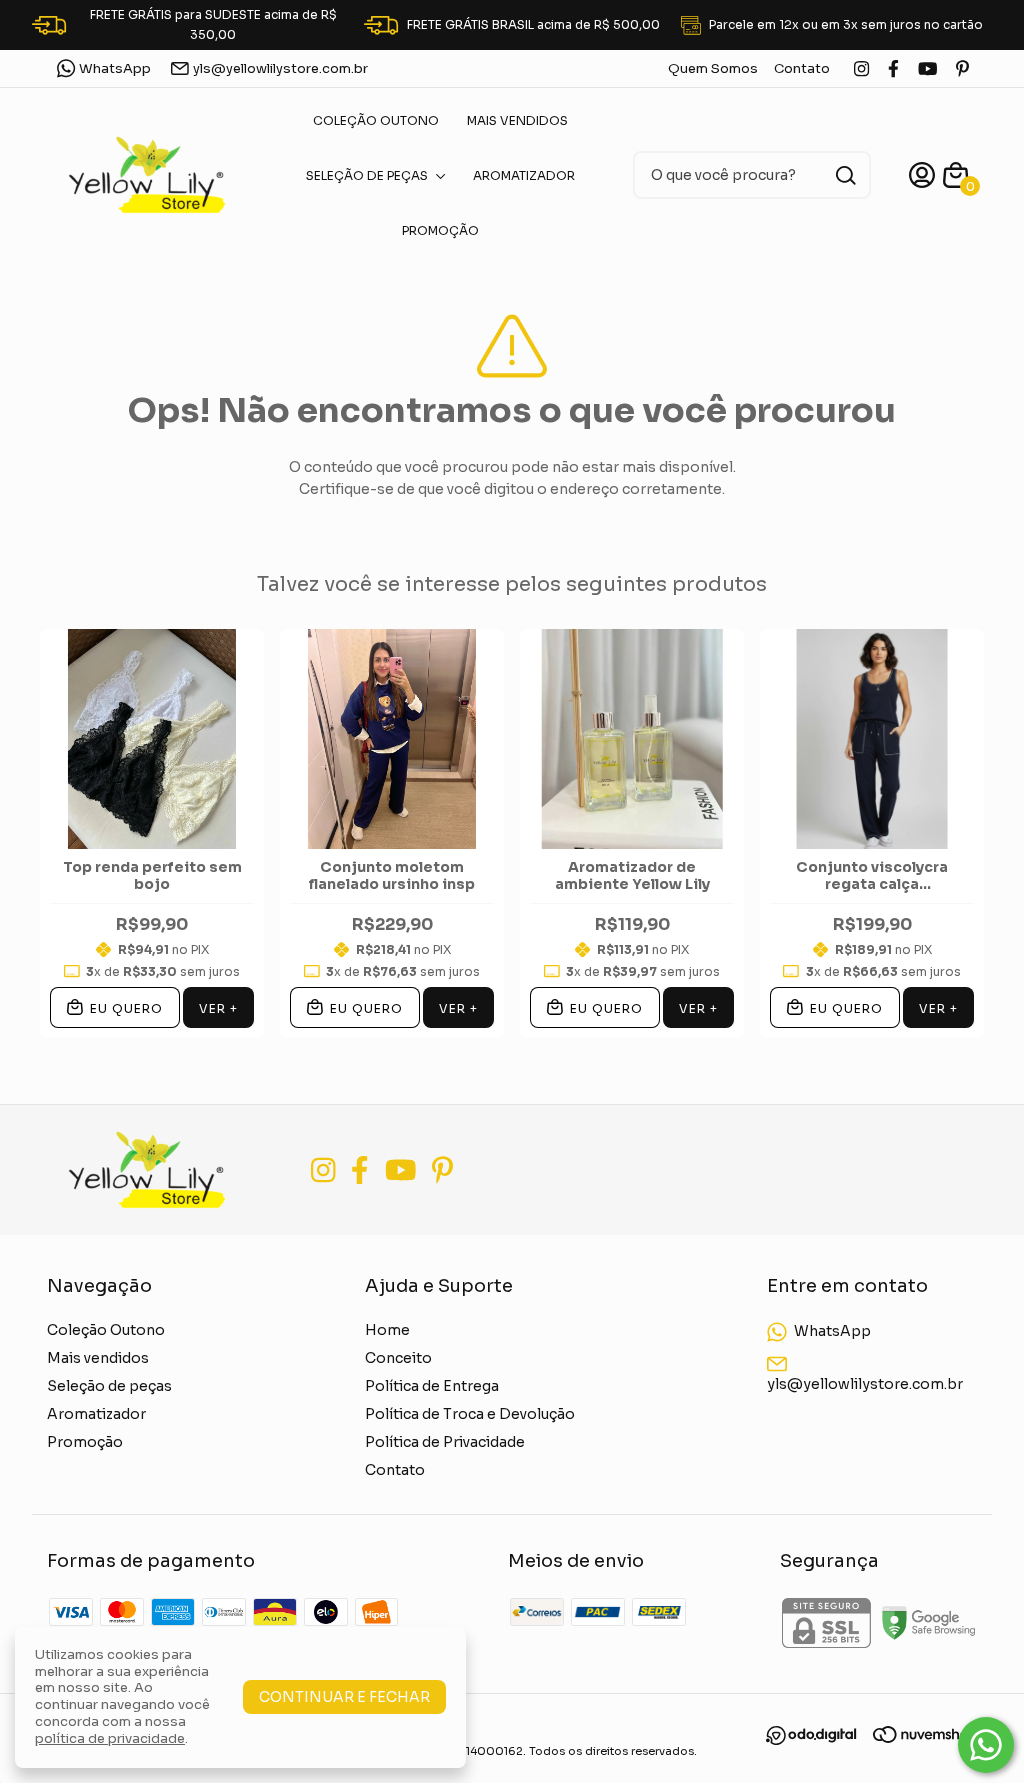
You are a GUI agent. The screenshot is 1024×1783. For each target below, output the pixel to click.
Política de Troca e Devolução (470, 1414)
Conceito (398, 1358)
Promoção (440, 230)
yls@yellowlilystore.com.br (280, 68)
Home (387, 1330)
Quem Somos (713, 68)
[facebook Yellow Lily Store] (893, 68)
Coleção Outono (376, 120)
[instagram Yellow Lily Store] (861, 68)
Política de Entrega (432, 1386)
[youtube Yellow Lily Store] (927, 68)
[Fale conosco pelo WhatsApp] (986, 1745)
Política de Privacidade (445, 1442)
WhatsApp (115, 68)
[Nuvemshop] (925, 1738)
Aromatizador (524, 175)
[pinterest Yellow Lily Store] (962, 68)
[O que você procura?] (846, 175)
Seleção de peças (367, 175)
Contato (802, 68)
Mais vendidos (517, 120)
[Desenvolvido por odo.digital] (819, 1738)
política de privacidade (110, 1738)
